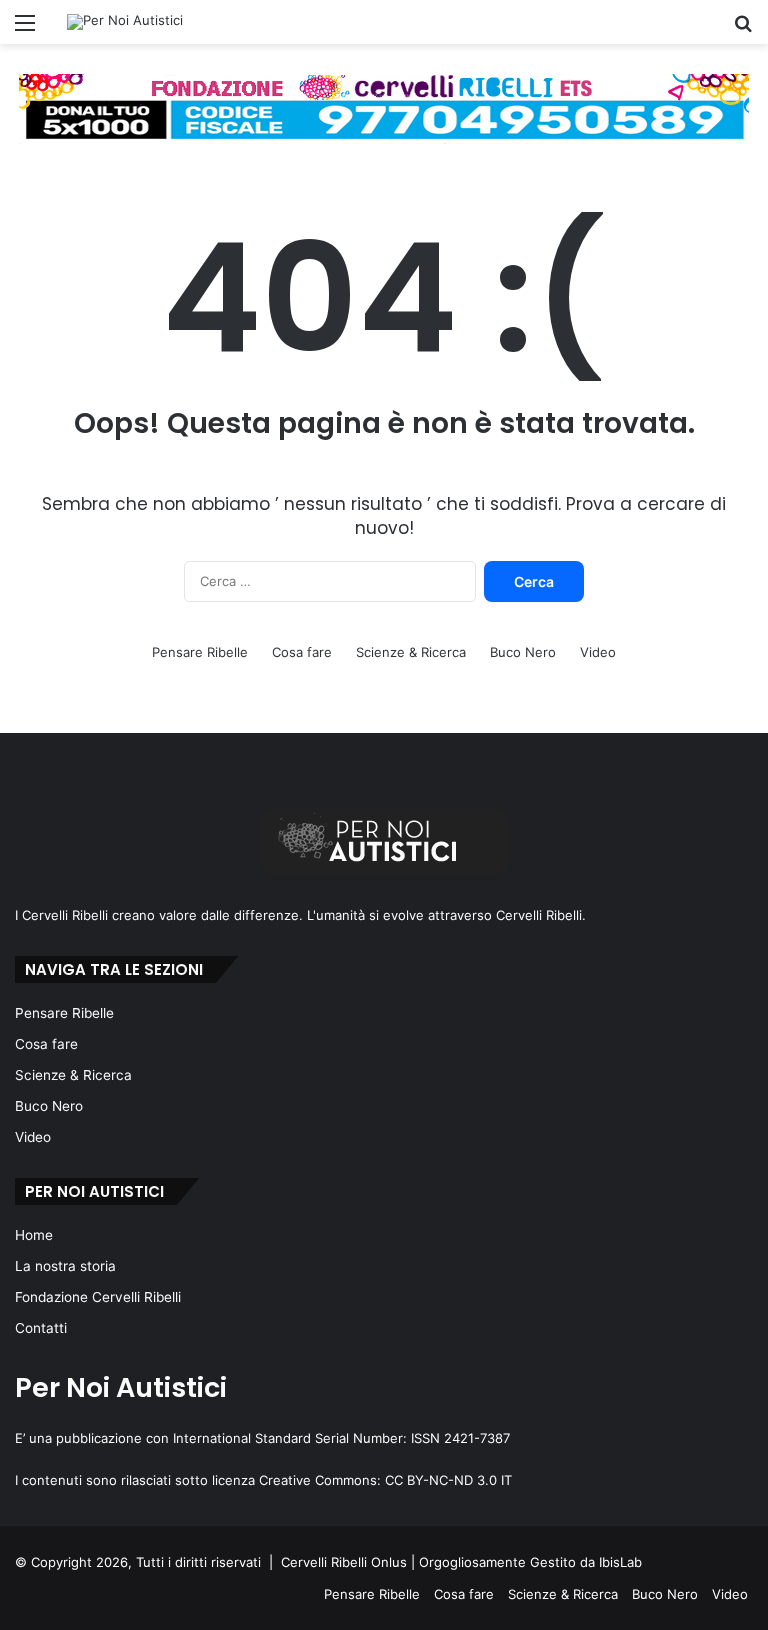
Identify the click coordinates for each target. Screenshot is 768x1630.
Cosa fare (302, 652)
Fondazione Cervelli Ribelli (98, 1297)
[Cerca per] (743, 29)
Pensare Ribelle (200, 652)
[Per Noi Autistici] (125, 22)
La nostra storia (65, 1266)
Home (34, 1235)
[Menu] (25, 29)
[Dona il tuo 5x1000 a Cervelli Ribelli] (384, 108)
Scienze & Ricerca (411, 652)
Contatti (41, 1328)
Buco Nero (523, 652)
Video (598, 652)
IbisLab (620, 1562)
